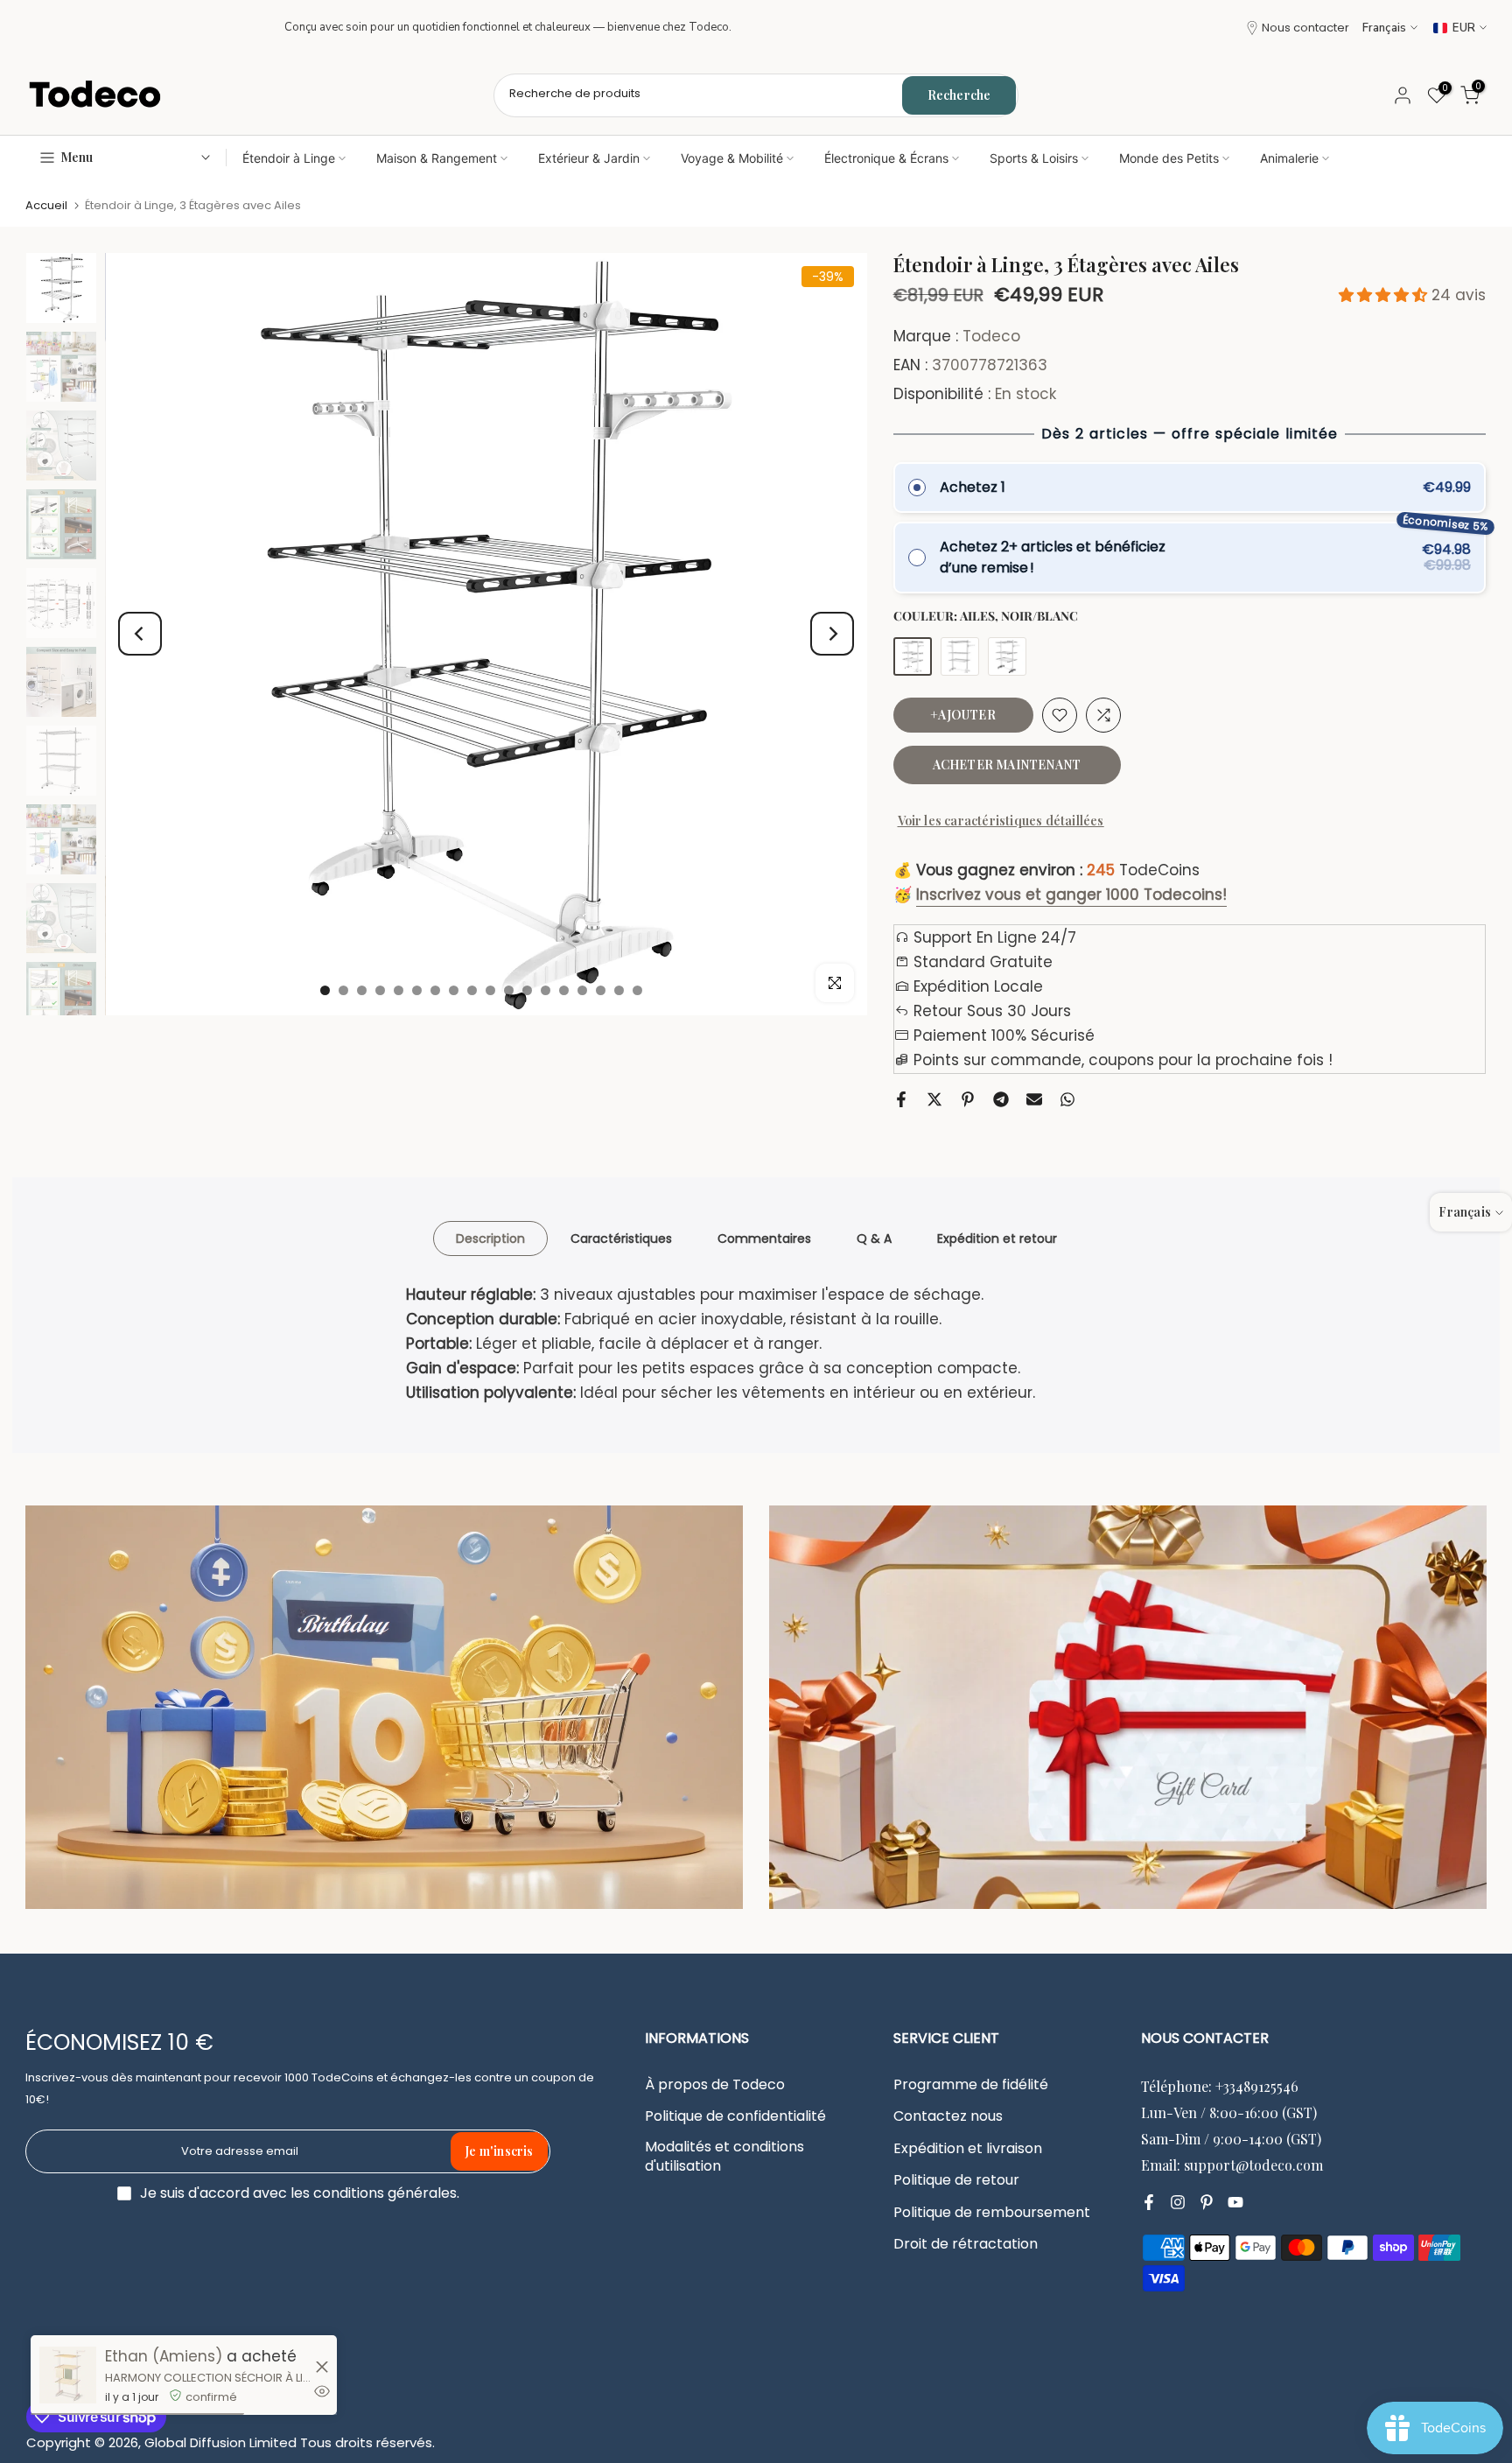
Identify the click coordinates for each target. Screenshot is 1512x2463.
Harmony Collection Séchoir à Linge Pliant (208, 2378)
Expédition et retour (997, 1238)
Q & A (874, 1238)
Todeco (991, 336)
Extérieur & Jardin (589, 158)
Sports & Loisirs (1034, 158)
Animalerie (1289, 158)
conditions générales (385, 2193)
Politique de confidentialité (735, 2116)
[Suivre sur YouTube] (1235, 2202)
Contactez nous (948, 2116)
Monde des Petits (1169, 158)
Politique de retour (956, 2180)
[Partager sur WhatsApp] (1067, 1099)
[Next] (832, 634)
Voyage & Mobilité (732, 158)
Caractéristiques (621, 1238)
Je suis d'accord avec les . (300, 2193)
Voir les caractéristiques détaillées (1001, 821)
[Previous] (140, 634)
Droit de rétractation (966, 2244)
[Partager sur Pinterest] (968, 1099)
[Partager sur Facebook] (901, 1099)
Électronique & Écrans (886, 158)
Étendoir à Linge (289, 158)
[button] (1385, 295)
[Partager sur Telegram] (1001, 1099)
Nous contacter (1305, 28)
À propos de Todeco (715, 2085)
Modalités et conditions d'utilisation (724, 2157)
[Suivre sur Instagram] (1178, 2202)
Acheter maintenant (1007, 765)
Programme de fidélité (971, 2085)
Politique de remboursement (992, 2213)
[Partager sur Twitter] (934, 1099)
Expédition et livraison (968, 2149)
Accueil (46, 205)
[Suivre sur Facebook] (1149, 2202)
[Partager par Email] (1034, 1099)
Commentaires (764, 1238)
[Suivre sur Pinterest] (1207, 2202)
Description (490, 1238)
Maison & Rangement (437, 158)
